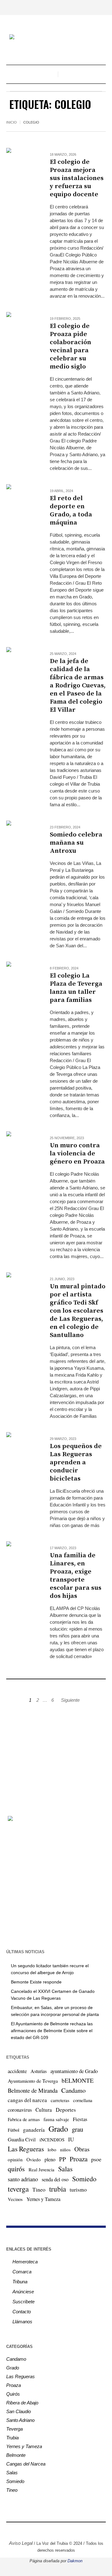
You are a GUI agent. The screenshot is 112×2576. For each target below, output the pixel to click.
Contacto (22, 2312)
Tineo (39, 2189)
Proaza (79, 2159)
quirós (16, 2169)
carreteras (60, 2100)
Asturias (39, 2071)
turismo (78, 2189)
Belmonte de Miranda (33, 2090)
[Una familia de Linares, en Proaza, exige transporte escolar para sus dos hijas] (22, 1557)
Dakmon (75, 2561)
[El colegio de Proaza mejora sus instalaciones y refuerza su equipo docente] (22, 163)
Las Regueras (26, 2149)
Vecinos (15, 2199)
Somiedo (84, 2179)
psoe (96, 2159)
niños (65, 2149)
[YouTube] (61, 2530)
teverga (18, 2189)
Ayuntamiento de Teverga (33, 2081)
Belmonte (16, 2455)
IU (71, 2139)
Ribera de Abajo (22, 2403)
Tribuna (20, 2282)
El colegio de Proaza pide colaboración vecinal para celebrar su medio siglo (70, 346)
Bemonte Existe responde (36, 1982)
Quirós (13, 2394)
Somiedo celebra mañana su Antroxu (76, 843)
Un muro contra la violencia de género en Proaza (77, 1154)
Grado (58, 2129)
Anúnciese (23, 2292)
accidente (17, 2071)
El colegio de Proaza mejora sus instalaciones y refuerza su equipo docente (77, 178)
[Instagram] (42, 2530)
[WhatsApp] (79, 2530)
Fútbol (14, 2130)
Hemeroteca (25, 2262)
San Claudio (19, 2411)
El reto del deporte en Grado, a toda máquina (71, 510)
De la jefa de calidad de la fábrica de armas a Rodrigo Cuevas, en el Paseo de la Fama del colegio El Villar (78, 685)
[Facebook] (33, 2530)
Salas (65, 2169)
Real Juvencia (42, 2169)
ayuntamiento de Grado (74, 2071)
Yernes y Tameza (43, 2199)
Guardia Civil (22, 2139)
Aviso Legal (21, 2543)
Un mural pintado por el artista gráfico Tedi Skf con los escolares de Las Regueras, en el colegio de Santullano (78, 1311)
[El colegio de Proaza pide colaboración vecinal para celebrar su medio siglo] (22, 328)
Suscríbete (23, 2302)
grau (77, 2129)
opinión (15, 2159)
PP (63, 2159)
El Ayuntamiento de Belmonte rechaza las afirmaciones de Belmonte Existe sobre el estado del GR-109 (52, 2031)
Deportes (66, 2110)
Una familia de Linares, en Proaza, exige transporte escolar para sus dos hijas (76, 1576)
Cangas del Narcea (26, 2464)
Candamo (73, 2090)
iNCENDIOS (52, 2139)
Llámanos (22, 2322)
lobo (52, 2149)
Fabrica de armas (24, 2119)
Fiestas (80, 2119)
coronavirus (20, 2110)
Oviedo (34, 2159)
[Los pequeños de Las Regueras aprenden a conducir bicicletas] (22, 1448)
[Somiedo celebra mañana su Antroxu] (22, 836)
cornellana (83, 2100)
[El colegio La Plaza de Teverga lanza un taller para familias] (22, 977)
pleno (50, 2159)
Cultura (44, 2110)
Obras (82, 2149)
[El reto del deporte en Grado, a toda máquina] (22, 500)
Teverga (14, 2429)
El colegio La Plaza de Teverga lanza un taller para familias (76, 988)
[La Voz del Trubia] (56, 38)
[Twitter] (51, 2530)
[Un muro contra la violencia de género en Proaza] (22, 1147)
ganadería (34, 2130)
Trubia (12, 2438)
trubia (58, 2189)
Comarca (22, 2272)
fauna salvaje (56, 2119)
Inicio (12, 122)
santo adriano (23, 2179)
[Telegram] (70, 2530)
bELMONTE (78, 2080)
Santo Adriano (20, 2420)
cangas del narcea (27, 2100)
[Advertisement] (56, 1756)
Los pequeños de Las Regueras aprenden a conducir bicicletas (76, 1462)
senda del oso (55, 2179)
